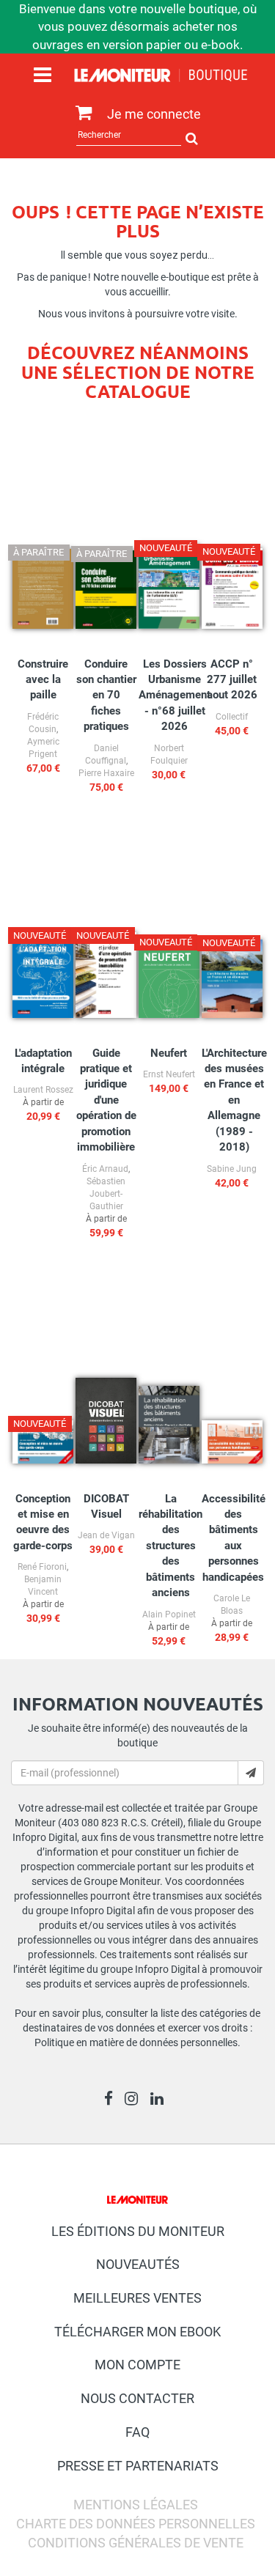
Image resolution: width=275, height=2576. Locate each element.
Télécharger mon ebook (137, 2332)
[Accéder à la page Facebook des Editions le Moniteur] (113, 2100)
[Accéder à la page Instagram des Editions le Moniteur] (135, 2100)
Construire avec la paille (43, 680)
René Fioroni (42, 1567)
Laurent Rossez (43, 1090)
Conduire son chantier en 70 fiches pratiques (106, 695)
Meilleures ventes (137, 2298)
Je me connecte (154, 114)
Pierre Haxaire (106, 773)
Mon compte (137, 2365)
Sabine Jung (232, 1169)
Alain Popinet (169, 1614)
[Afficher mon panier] (80, 113)
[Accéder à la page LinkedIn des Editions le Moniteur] (161, 2100)
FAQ (137, 2432)
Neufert (169, 1053)
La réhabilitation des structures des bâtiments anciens (170, 1546)
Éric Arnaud (105, 1169)
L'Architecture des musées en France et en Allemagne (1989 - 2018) (234, 1100)
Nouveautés (138, 2264)
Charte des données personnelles (136, 2524)
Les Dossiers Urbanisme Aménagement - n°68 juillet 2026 (175, 695)
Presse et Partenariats (138, 2466)
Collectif (232, 717)
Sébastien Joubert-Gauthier (106, 1194)
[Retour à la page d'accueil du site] (161, 78)
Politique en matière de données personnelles (136, 2042)
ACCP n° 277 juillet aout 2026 (232, 680)
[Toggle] (43, 75)
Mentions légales (136, 2505)
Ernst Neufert (169, 1074)
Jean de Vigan (106, 1535)
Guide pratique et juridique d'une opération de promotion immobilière (106, 1100)
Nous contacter (137, 2398)
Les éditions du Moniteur (138, 2231)
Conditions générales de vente (136, 2543)
